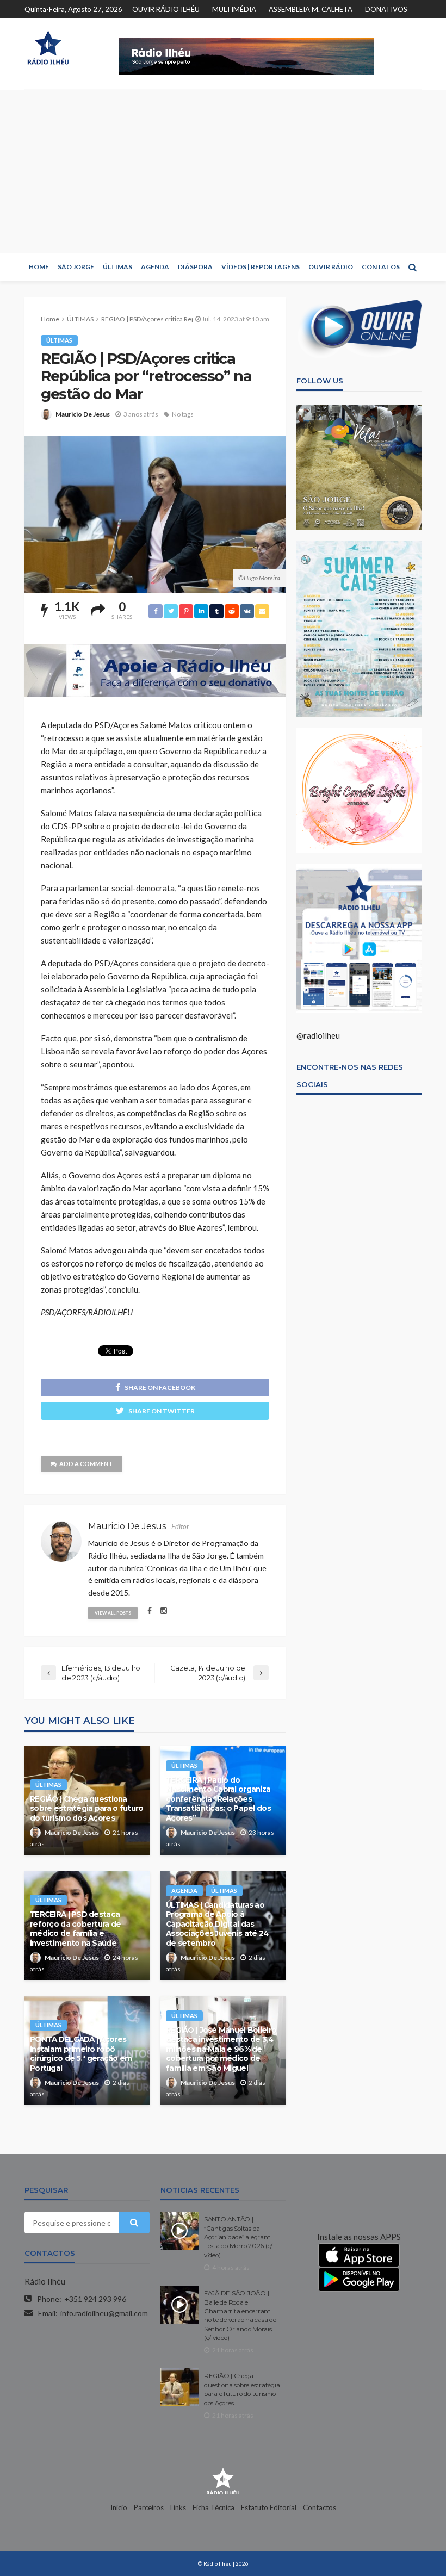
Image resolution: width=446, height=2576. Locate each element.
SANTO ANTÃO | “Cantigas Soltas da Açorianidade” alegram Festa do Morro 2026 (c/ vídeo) (238, 2237)
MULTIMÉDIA (234, 9)
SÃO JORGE (76, 267)
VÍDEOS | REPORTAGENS (261, 267)
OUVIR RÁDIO (331, 267)
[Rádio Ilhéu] (48, 48)
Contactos (320, 2507)
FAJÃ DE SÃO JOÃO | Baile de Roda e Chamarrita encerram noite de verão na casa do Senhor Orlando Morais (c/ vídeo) (240, 2316)
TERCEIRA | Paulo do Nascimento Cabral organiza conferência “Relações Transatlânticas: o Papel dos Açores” (218, 1799)
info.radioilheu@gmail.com (104, 2313)
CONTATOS (381, 267)
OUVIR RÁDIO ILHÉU (166, 9)
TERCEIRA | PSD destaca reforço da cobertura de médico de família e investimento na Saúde (75, 1929)
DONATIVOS (386, 9)
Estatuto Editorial (269, 2507)
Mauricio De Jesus (83, 414)
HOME (39, 267)
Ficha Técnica (213, 2507)
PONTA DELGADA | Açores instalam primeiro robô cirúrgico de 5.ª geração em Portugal (81, 2054)
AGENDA (155, 267)
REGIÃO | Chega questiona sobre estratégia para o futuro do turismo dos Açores (86, 1808)
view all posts (113, 1613)
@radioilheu (318, 1035)
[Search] (412, 267)
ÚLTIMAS (117, 267)
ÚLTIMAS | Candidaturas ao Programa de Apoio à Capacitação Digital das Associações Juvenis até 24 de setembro (217, 1924)
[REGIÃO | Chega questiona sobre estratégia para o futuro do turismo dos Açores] (179, 2387)
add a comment (86, 1464)
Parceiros (149, 2507)
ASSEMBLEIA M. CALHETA (311, 9)
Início (119, 2507)
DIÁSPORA (195, 267)
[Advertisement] (223, 171)
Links (178, 2507)
